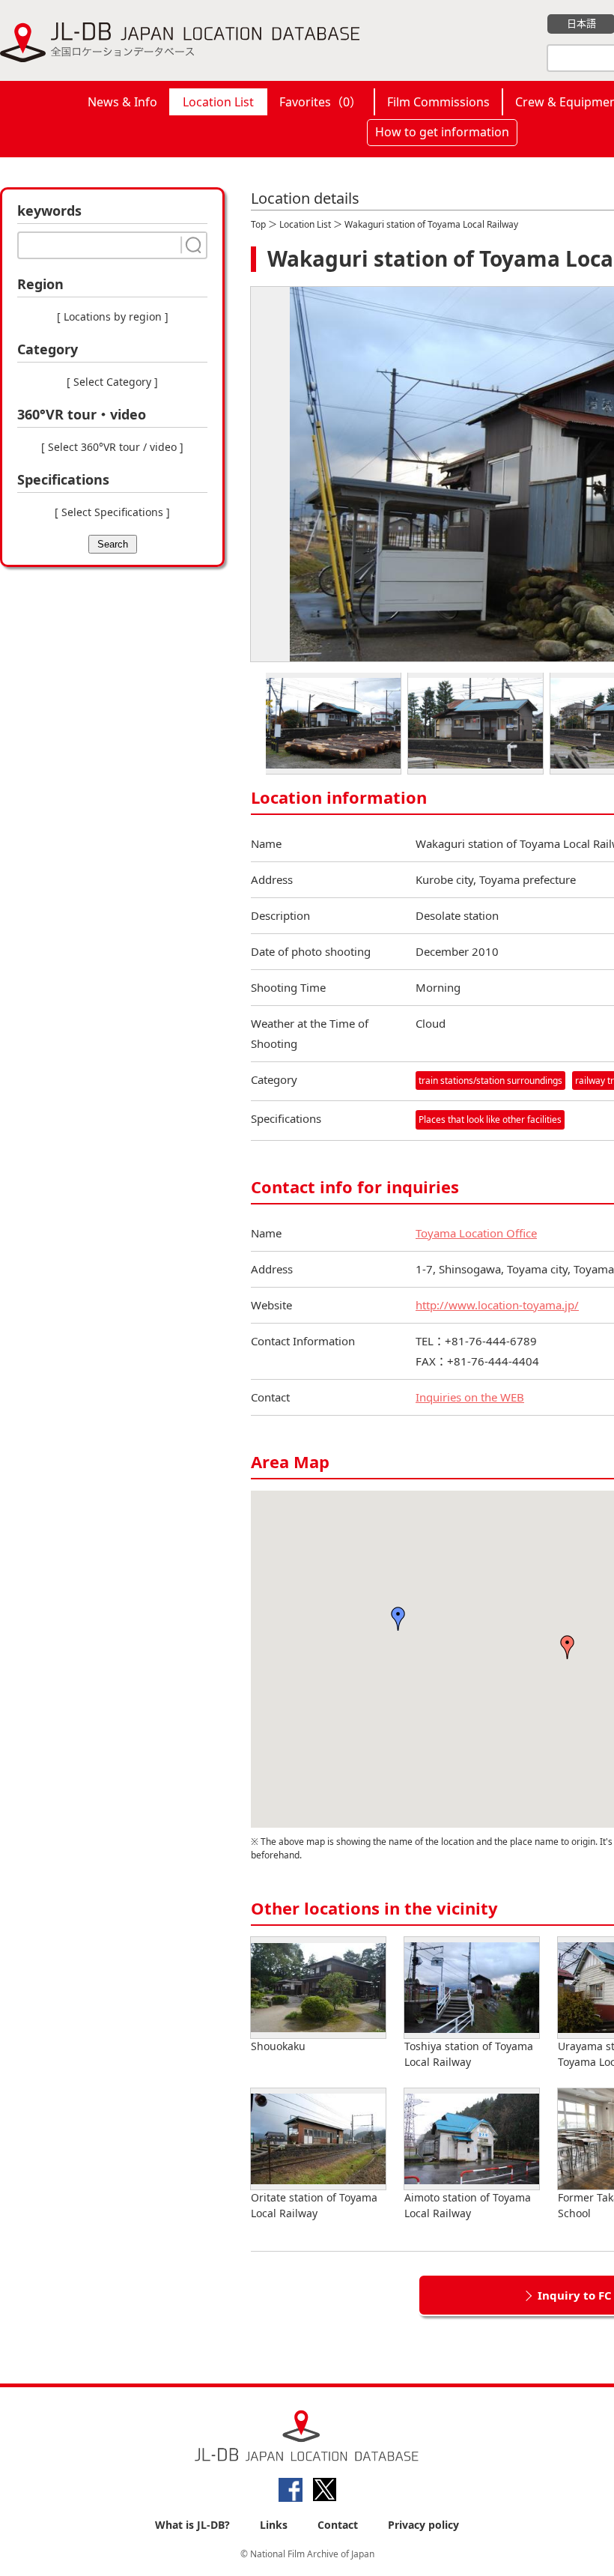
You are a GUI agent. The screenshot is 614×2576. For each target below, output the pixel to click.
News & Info (122, 102)
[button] (398, 1619)
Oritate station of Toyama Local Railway (314, 2205)
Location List (218, 102)
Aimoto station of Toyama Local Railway (468, 2205)
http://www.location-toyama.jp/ (497, 1305)
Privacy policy (423, 2525)
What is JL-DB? (192, 2525)
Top (258, 224)
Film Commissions (438, 102)
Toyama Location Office (476, 1233)
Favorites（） (320, 102)
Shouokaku (278, 2046)
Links (274, 2525)
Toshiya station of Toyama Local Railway (469, 2054)
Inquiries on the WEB (470, 1397)
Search (113, 544)
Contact (338, 2525)
